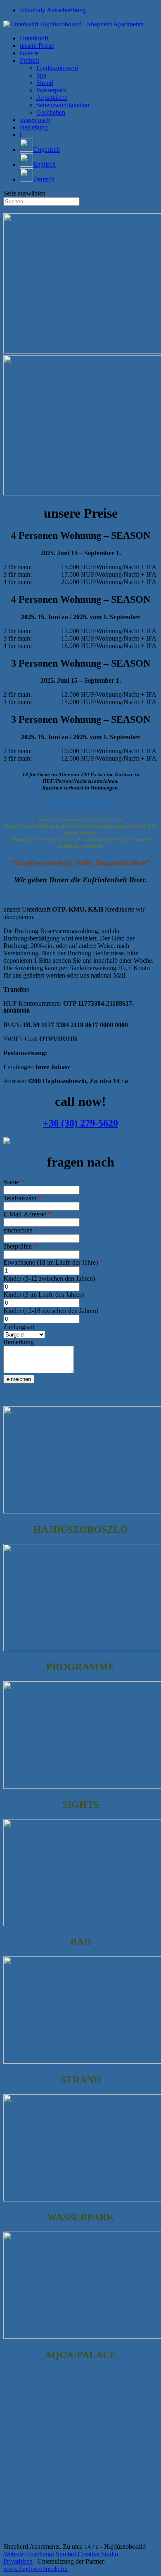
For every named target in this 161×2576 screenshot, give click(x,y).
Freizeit (30, 60)
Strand (45, 83)
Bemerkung (19, 1342)
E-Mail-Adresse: (27, 1214)
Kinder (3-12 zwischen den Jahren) (49, 1279)
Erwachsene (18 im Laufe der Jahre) (53, 1262)
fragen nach (35, 120)
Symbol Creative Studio (87, 2554)
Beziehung (34, 127)
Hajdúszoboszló (57, 68)
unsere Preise (37, 46)
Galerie (29, 53)
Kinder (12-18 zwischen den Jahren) (51, 1311)
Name (14, 1182)
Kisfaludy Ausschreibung (53, 10)
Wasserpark (51, 90)
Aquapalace (52, 98)
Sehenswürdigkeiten (63, 105)
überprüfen (20, 1246)
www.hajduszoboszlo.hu (36, 2569)
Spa (41, 75)
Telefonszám (22, 1198)
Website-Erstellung (28, 2554)
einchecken (20, 1230)
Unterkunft (34, 38)
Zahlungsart (19, 1327)
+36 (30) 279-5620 (80, 1123)
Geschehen (51, 112)
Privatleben (18, 2561)
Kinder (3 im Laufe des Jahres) (44, 1295)
